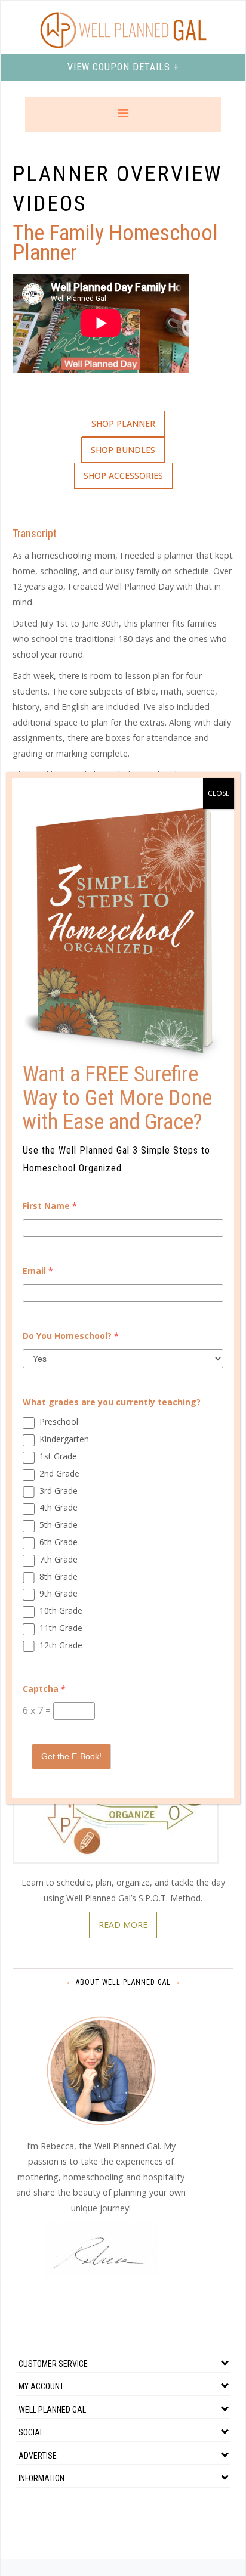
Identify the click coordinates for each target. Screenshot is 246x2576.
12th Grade (61, 1645)
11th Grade (61, 1628)
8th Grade (59, 1577)
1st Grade (58, 1456)
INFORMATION (41, 2478)
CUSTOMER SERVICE (53, 2364)
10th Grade (61, 1611)
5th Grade (59, 1525)
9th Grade (59, 1593)
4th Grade (59, 1507)
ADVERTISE (38, 2456)
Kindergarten (64, 1439)
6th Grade (59, 1542)
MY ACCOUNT (41, 2386)
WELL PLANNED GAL (52, 2410)
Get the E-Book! (71, 1756)
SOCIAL (31, 2432)
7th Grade (59, 1559)
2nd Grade (59, 1473)
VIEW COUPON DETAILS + (123, 67)
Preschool (59, 1422)
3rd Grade (59, 1491)
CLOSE (219, 793)
